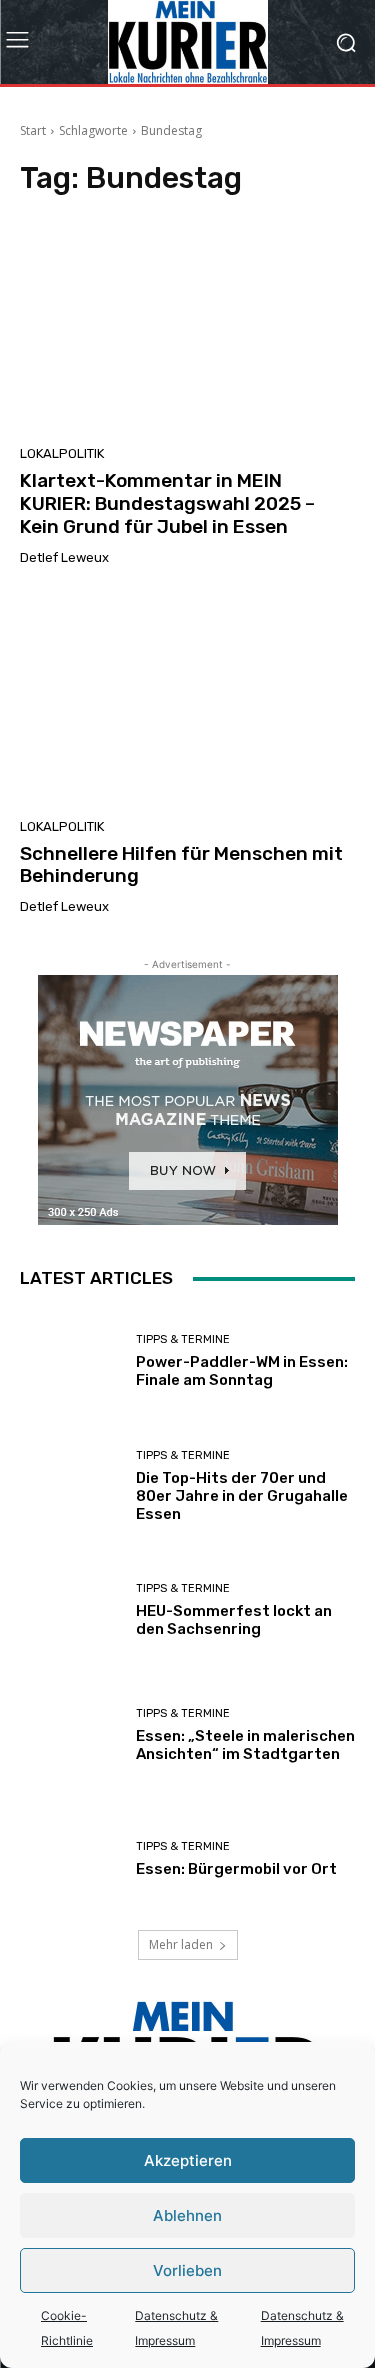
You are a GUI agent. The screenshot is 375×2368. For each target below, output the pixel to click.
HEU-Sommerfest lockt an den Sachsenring (234, 1620)
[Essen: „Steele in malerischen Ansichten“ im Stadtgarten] (70, 1735)
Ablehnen (187, 2215)
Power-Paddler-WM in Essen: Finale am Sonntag (242, 1371)
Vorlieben (187, 2270)
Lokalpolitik (62, 453)
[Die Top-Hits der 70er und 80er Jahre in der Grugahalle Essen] (70, 1486)
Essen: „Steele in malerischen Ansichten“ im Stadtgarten (245, 1745)
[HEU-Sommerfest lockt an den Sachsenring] (70, 1610)
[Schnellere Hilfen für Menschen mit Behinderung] (187, 699)
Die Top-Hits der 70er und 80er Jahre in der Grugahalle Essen (242, 1496)
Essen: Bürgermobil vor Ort (236, 1869)
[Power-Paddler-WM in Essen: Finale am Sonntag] (70, 1361)
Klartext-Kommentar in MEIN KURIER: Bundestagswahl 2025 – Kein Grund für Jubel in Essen (167, 503)
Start (33, 130)
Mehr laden (181, 1944)
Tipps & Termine (183, 1339)
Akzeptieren (188, 2160)
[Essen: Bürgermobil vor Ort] (70, 1859)
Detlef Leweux (64, 557)
